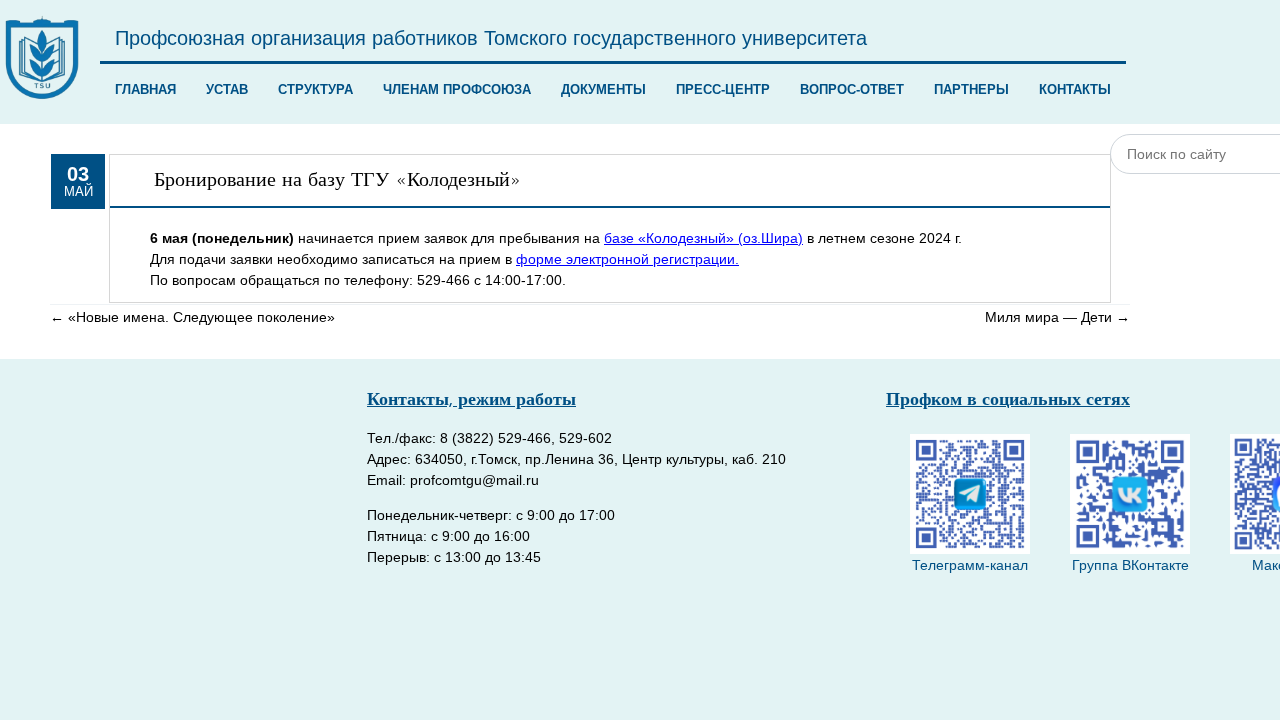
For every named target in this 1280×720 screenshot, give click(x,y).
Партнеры (971, 89)
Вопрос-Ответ (852, 89)
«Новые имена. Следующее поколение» (192, 317)
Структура (315, 89)
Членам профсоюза (457, 89)
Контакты (1075, 89)
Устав (227, 89)
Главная (145, 89)
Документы (603, 89)
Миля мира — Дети (1057, 317)
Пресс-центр (723, 89)
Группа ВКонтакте (1130, 565)
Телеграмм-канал (970, 565)
